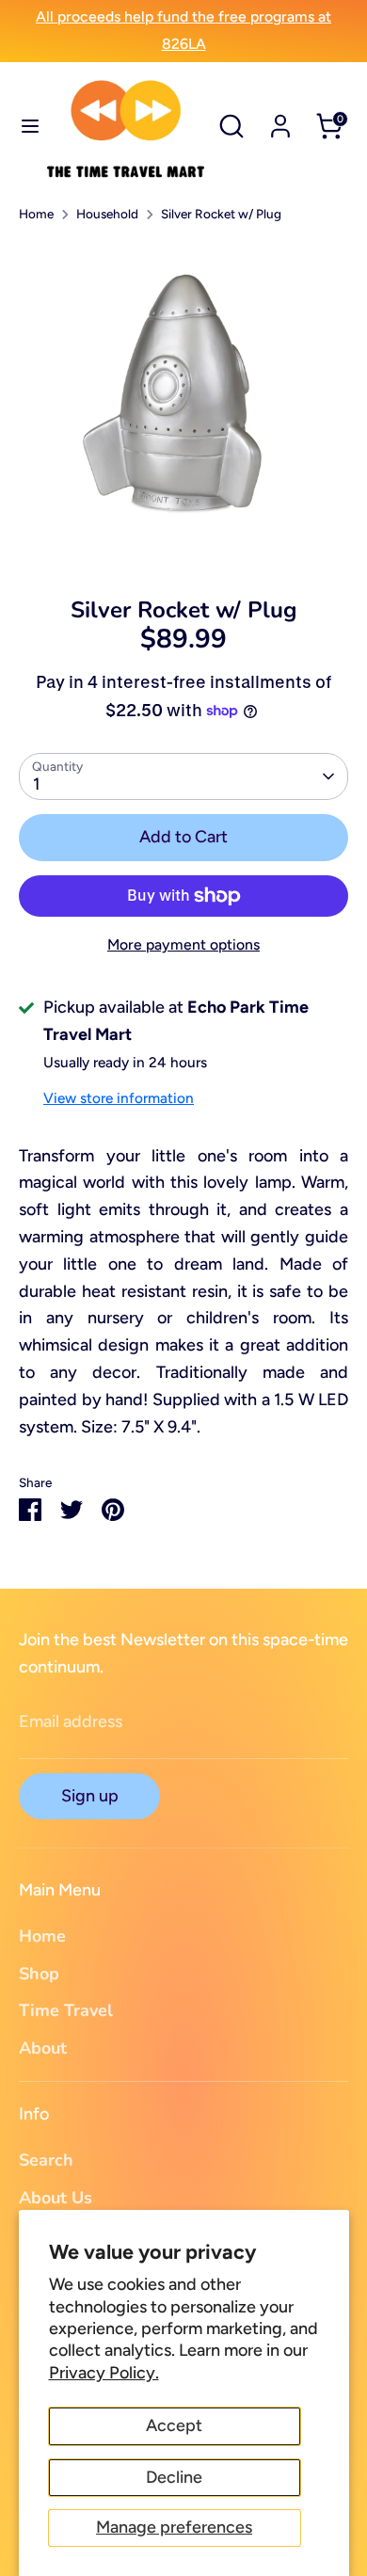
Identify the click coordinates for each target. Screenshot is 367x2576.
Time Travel (66, 2010)
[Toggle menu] (23, 126)
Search (46, 2160)
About (43, 2048)
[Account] (280, 120)
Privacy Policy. (104, 2373)
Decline (174, 2477)
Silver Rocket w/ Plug (221, 214)
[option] (183, 404)
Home (36, 214)
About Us (56, 2198)
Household (107, 214)
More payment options (183, 944)
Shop (39, 1974)
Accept (174, 2425)
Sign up (90, 1796)
